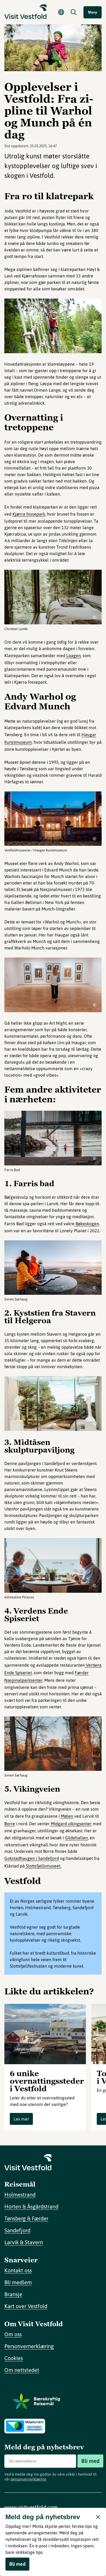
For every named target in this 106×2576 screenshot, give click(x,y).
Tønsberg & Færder (26, 2218)
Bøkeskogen (87, 1224)
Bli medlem (18, 2282)
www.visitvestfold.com (31, 2507)
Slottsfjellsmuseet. (43, 1866)
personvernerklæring (28, 2479)
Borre (10, 1824)
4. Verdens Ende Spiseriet (36, 1615)
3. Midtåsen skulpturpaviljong (39, 1446)
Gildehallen (76, 1838)
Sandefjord (17, 2230)
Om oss (13, 2334)
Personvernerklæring (29, 2346)
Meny (93, 12)
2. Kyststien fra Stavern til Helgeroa (50, 1317)
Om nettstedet (22, 2370)
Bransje (13, 2294)
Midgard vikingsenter (71, 1824)
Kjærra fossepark (29, 514)
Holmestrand (20, 2195)
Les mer (21, 2119)
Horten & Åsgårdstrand (31, 2206)
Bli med (90, 2461)
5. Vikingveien (32, 1789)
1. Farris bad (29, 1184)
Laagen (73, 656)
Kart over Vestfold (26, 2306)
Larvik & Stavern (24, 2242)
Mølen (66, 1816)
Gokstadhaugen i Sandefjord (32, 1858)
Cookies (14, 2358)
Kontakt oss (18, 2270)
